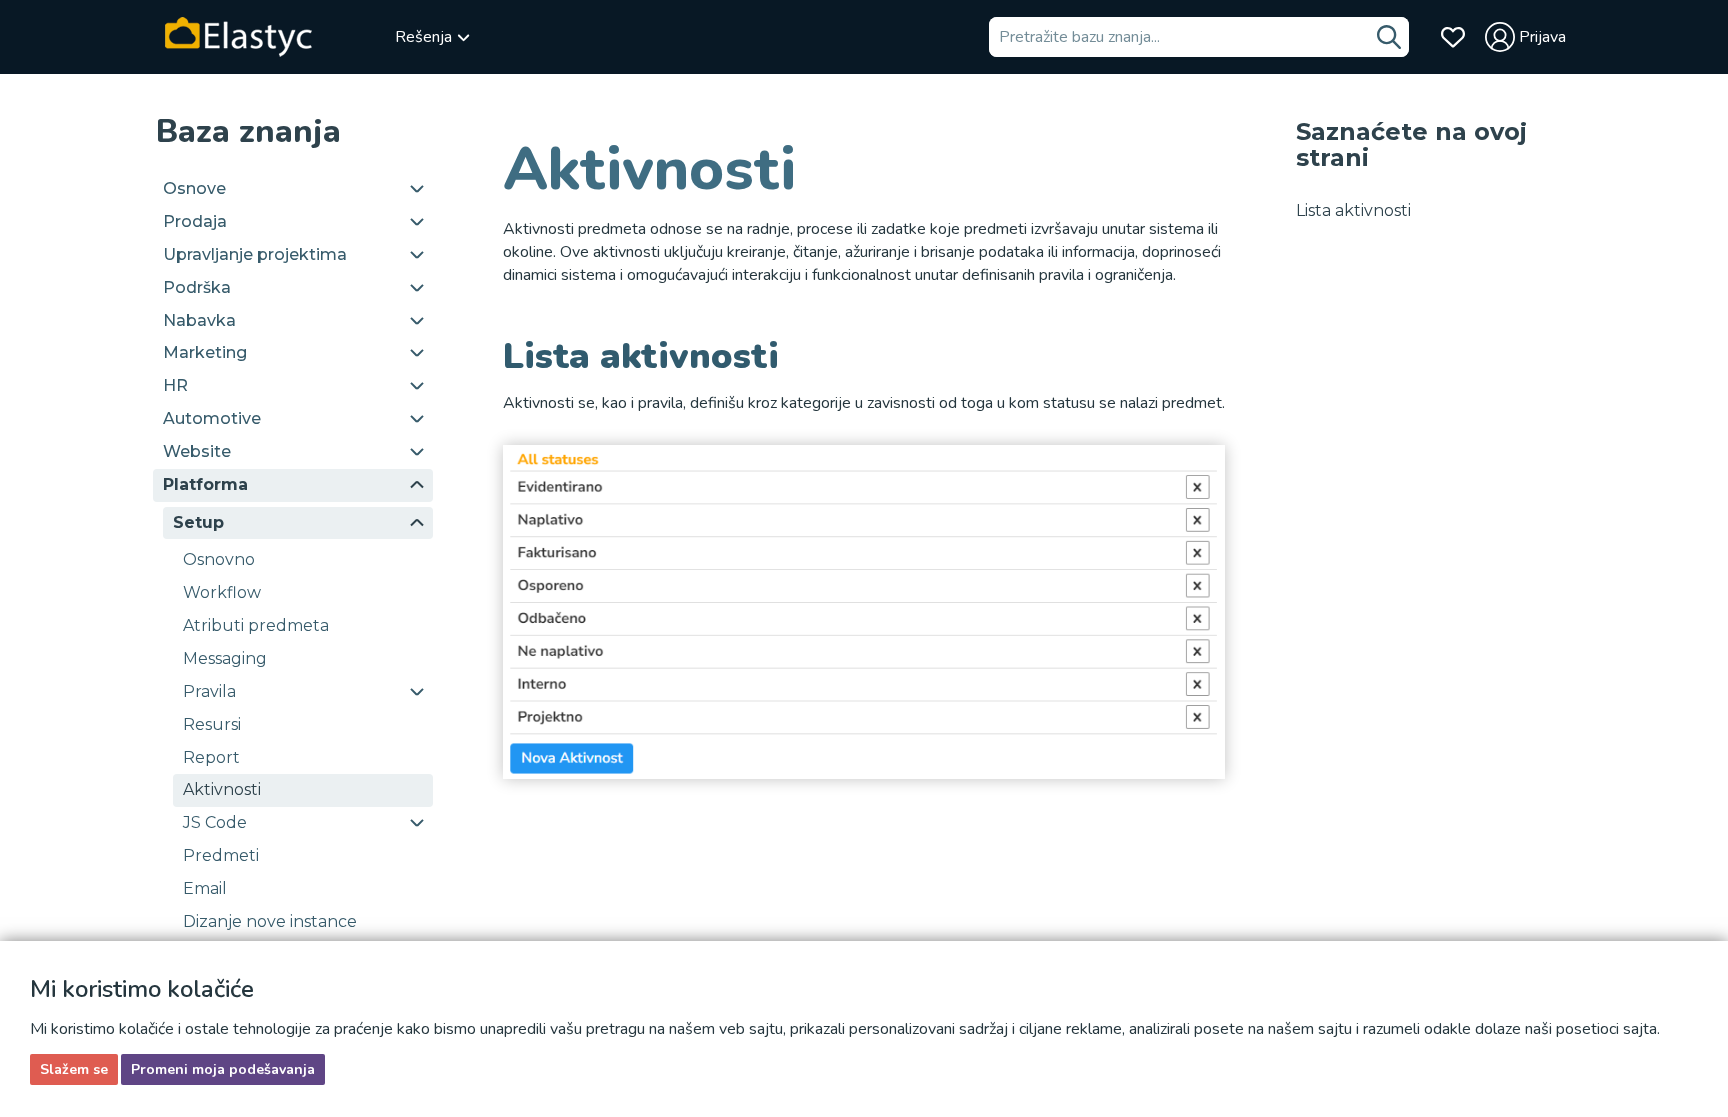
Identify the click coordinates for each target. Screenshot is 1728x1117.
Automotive (212, 418)
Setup (198, 522)
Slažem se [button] (74, 1069)
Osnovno (219, 559)
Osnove (194, 188)
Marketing (205, 352)
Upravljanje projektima (255, 254)
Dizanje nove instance (270, 921)
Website (197, 451)
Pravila (209, 691)
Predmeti (221, 855)
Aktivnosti (222, 789)
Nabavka (199, 320)
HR (175, 385)
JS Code (215, 822)
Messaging (225, 658)
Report (211, 757)
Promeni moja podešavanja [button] (223, 1069)
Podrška (197, 287)
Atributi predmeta (256, 625)
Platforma (205, 484)
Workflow (222, 592)
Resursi (212, 724)
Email (205, 888)
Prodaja (195, 221)
